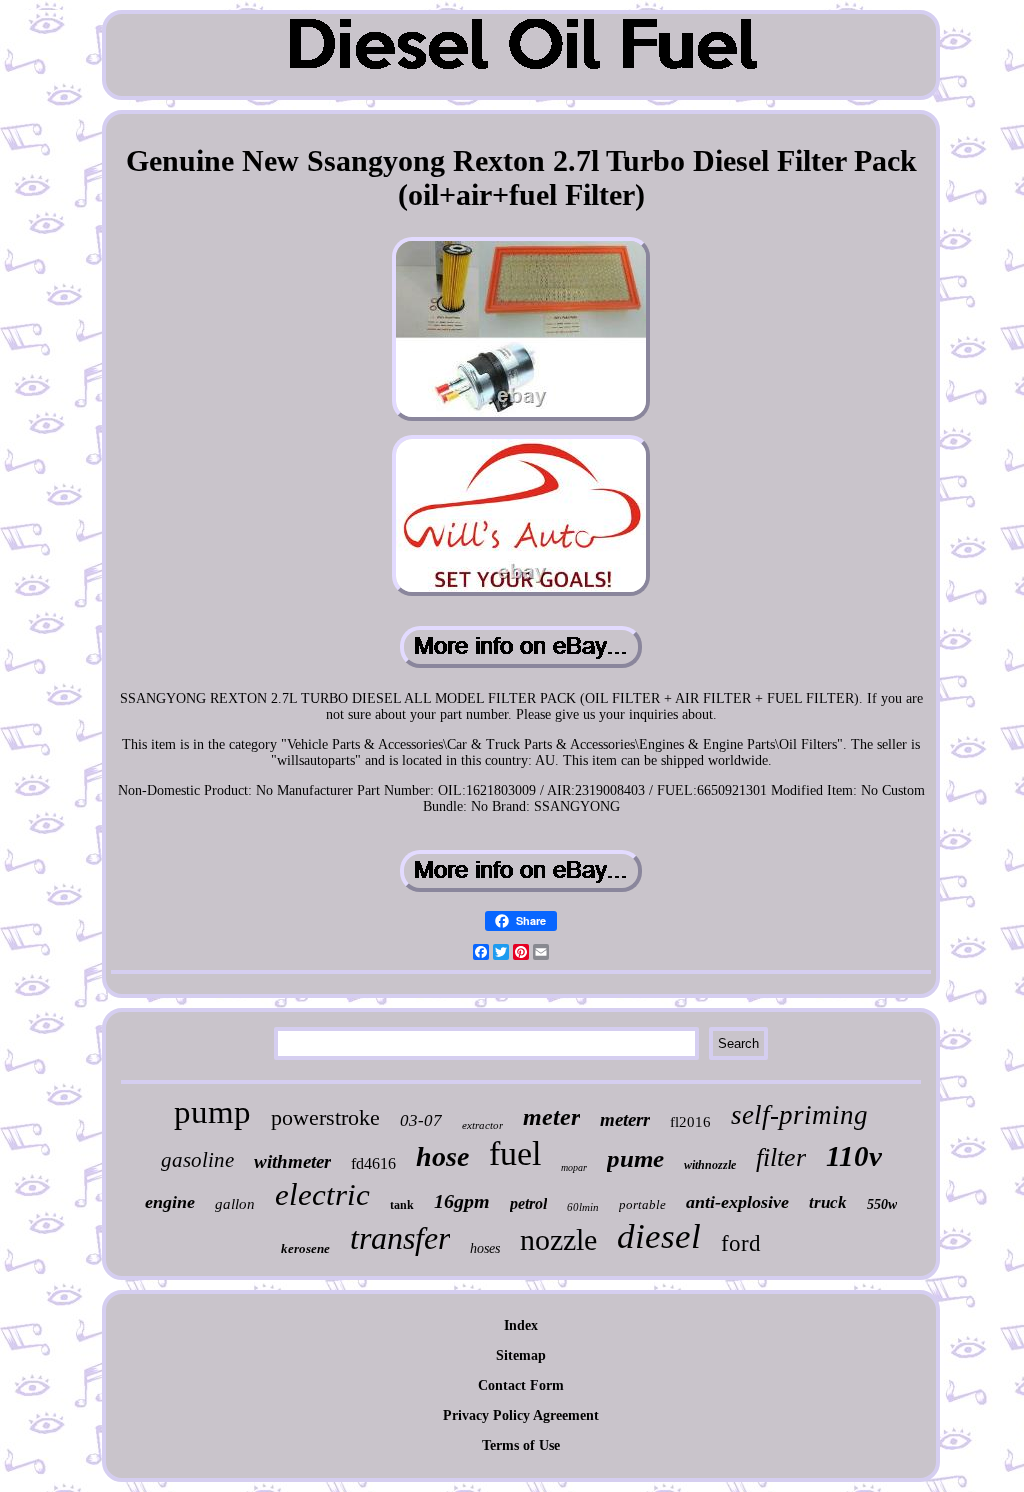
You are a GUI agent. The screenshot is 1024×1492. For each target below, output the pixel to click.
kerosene (305, 1248)
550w (882, 1204)
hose (442, 1156)
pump (212, 1112)
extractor (482, 1125)
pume (635, 1158)
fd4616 (373, 1163)
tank (402, 1205)
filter (781, 1157)
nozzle (558, 1239)
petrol (528, 1203)
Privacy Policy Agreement (521, 1415)
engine (170, 1202)
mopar (574, 1167)
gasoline (197, 1160)
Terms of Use (521, 1445)
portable (642, 1204)
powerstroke (325, 1117)
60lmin (583, 1207)
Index (521, 1325)
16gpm (462, 1201)
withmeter (292, 1161)
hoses (485, 1248)
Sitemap (521, 1355)
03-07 (421, 1120)
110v (854, 1156)
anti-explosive (737, 1202)
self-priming (799, 1115)
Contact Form (521, 1385)
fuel (515, 1153)
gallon (235, 1204)
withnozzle (710, 1165)
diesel (659, 1236)
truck (828, 1202)
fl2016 (690, 1122)
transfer (400, 1238)
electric (322, 1194)
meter (551, 1117)
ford (741, 1243)
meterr (625, 1119)
